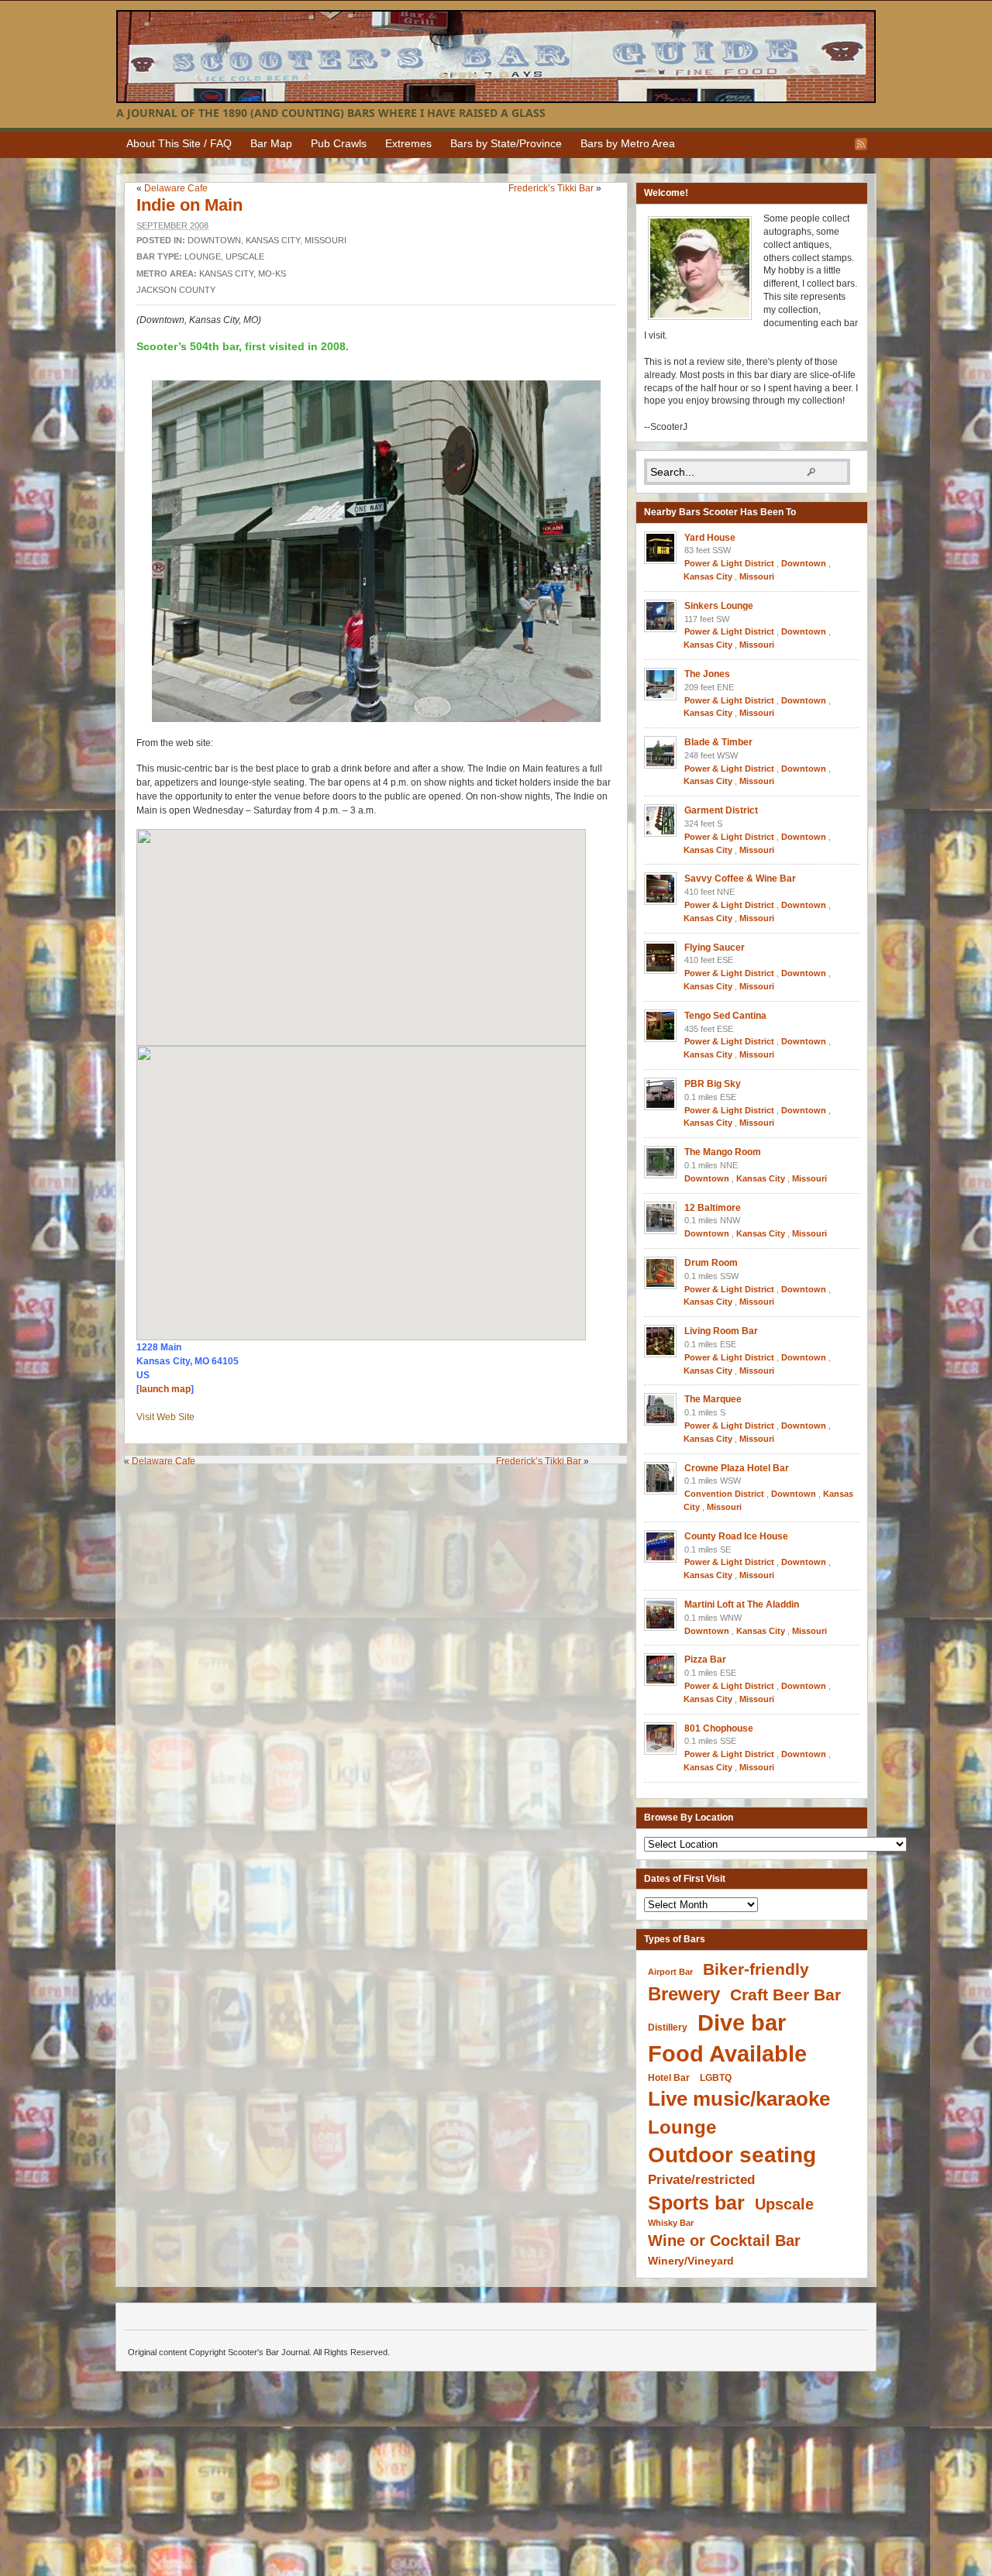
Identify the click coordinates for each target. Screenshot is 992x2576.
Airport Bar (670, 1972)
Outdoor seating (732, 2155)
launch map (165, 1389)
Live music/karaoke (739, 2099)
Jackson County (176, 290)
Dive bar (742, 2022)
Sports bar (696, 2203)
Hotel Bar (669, 2078)
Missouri (325, 240)
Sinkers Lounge (719, 606)
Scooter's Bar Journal (496, 57)
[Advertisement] (380, 1495)
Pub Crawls (339, 143)
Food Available (727, 2054)
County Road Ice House (736, 1536)
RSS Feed (861, 144)
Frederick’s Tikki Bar (551, 188)
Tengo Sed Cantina (725, 1016)
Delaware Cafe (176, 188)
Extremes (408, 143)
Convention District (724, 1494)
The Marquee (713, 1399)
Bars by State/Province (506, 143)
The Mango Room (723, 1152)
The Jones (707, 674)
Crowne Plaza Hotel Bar (737, 1468)
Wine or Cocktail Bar (724, 2241)
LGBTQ (716, 2077)
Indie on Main (189, 205)
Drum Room (711, 1263)
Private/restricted (701, 2180)
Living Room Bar (721, 1331)
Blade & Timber (718, 742)
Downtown (214, 240)
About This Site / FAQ (179, 143)
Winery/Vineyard (691, 2261)
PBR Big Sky (713, 1084)
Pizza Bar (705, 1659)
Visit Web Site (165, 1417)
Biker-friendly (756, 1969)
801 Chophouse (719, 1728)
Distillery (668, 2027)
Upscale (245, 256)
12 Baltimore (713, 1208)
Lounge (203, 256)
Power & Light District (729, 563)
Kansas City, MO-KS (243, 273)
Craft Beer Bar (785, 1995)
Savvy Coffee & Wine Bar (740, 879)
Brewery (684, 1994)
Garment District (721, 810)
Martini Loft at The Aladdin (742, 1604)
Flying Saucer (715, 948)
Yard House (710, 538)
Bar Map (271, 143)
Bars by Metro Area (628, 143)
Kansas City (273, 240)
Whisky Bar (671, 2223)
